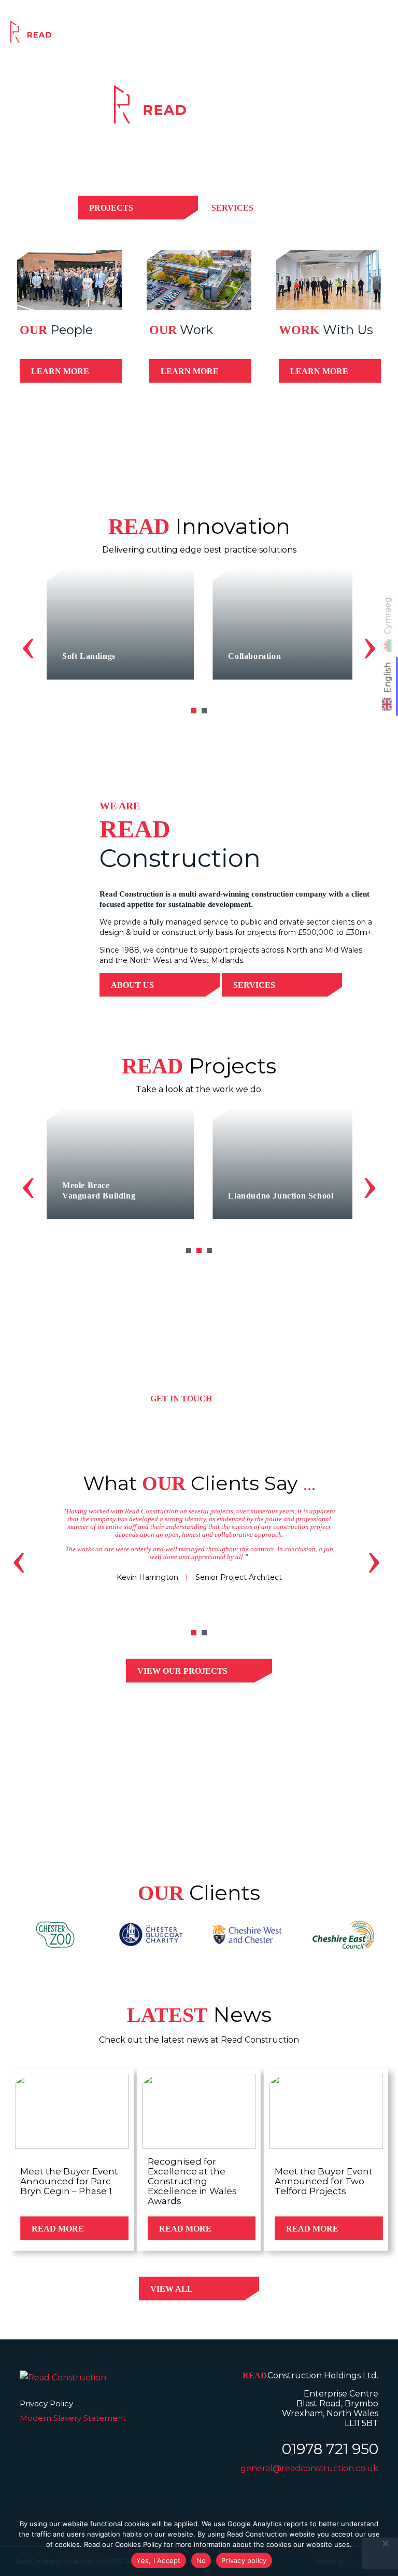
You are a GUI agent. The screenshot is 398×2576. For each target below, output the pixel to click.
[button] (194, 711)
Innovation (258, 35)
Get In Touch (181, 1399)
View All (172, 2289)
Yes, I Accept (158, 2560)
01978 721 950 (330, 2449)
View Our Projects (182, 1671)
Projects (205, 35)
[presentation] (28, 643)
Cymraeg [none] (388, 616)
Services (156, 35)
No (201, 2560)
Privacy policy (244, 2560)
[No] (385, 2543)
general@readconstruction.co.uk (309, 2468)
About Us (132, 985)
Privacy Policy (46, 2403)
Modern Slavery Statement (73, 2418)
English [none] (388, 678)
